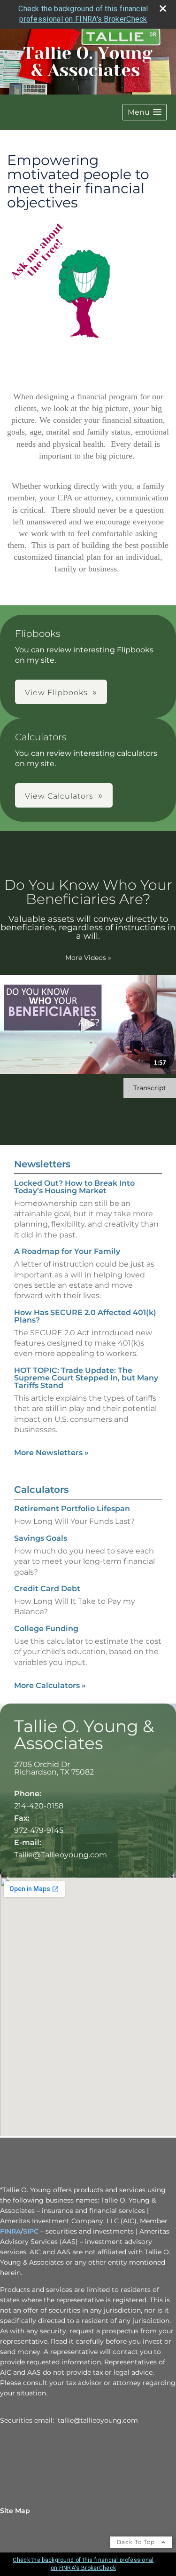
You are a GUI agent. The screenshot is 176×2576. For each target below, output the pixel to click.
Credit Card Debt (47, 1589)
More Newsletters (51, 1453)
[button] (145, 112)
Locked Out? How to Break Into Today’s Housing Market (74, 1187)
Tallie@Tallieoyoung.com (61, 1855)
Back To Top (137, 2542)
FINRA (10, 2231)
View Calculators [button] (59, 796)
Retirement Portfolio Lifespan (72, 1509)
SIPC (31, 2231)
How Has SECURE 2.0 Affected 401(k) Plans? (85, 1316)
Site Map (15, 2511)
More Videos (88, 958)
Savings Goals (41, 1538)
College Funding (46, 1629)
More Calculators (50, 1685)
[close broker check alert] (163, 8)
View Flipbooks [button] (56, 693)
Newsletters (42, 1164)
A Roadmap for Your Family (67, 1251)
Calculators (41, 1490)
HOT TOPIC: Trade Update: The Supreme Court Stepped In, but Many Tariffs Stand (86, 1378)
